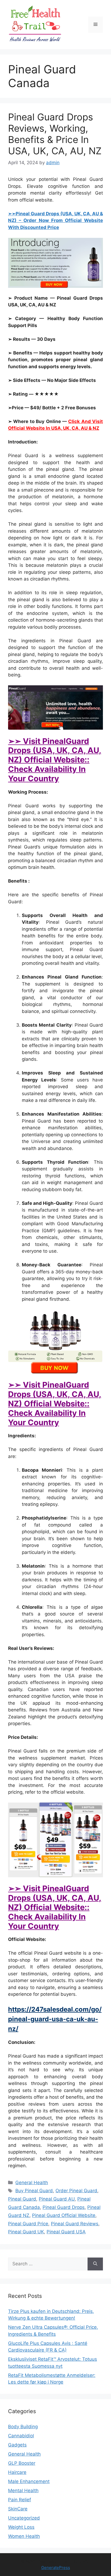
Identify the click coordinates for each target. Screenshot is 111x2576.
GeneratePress (56, 2568)
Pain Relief (20, 2500)
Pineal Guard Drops (64, 2207)
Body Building (23, 2427)
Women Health (24, 2536)
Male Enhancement (29, 2481)
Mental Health (23, 2491)
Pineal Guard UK (26, 2232)
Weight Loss (21, 2527)
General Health (32, 2183)
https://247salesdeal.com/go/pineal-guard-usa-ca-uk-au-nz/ (55, 2019)
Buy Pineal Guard (34, 2191)
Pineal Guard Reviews (75, 2224)
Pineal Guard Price (28, 2224)
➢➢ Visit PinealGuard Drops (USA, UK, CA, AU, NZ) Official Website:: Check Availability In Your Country (55, 760)
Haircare (17, 2472)
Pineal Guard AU (57, 2199)
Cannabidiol (21, 2436)
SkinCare (18, 2509)
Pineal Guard (22, 2199)
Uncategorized (24, 2518)
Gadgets (17, 2445)
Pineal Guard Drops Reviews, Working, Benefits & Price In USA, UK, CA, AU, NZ (55, 134)
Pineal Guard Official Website (64, 2215)
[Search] (95, 2264)
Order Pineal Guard (76, 2191)
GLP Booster (22, 2463)
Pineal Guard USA (66, 2232)
